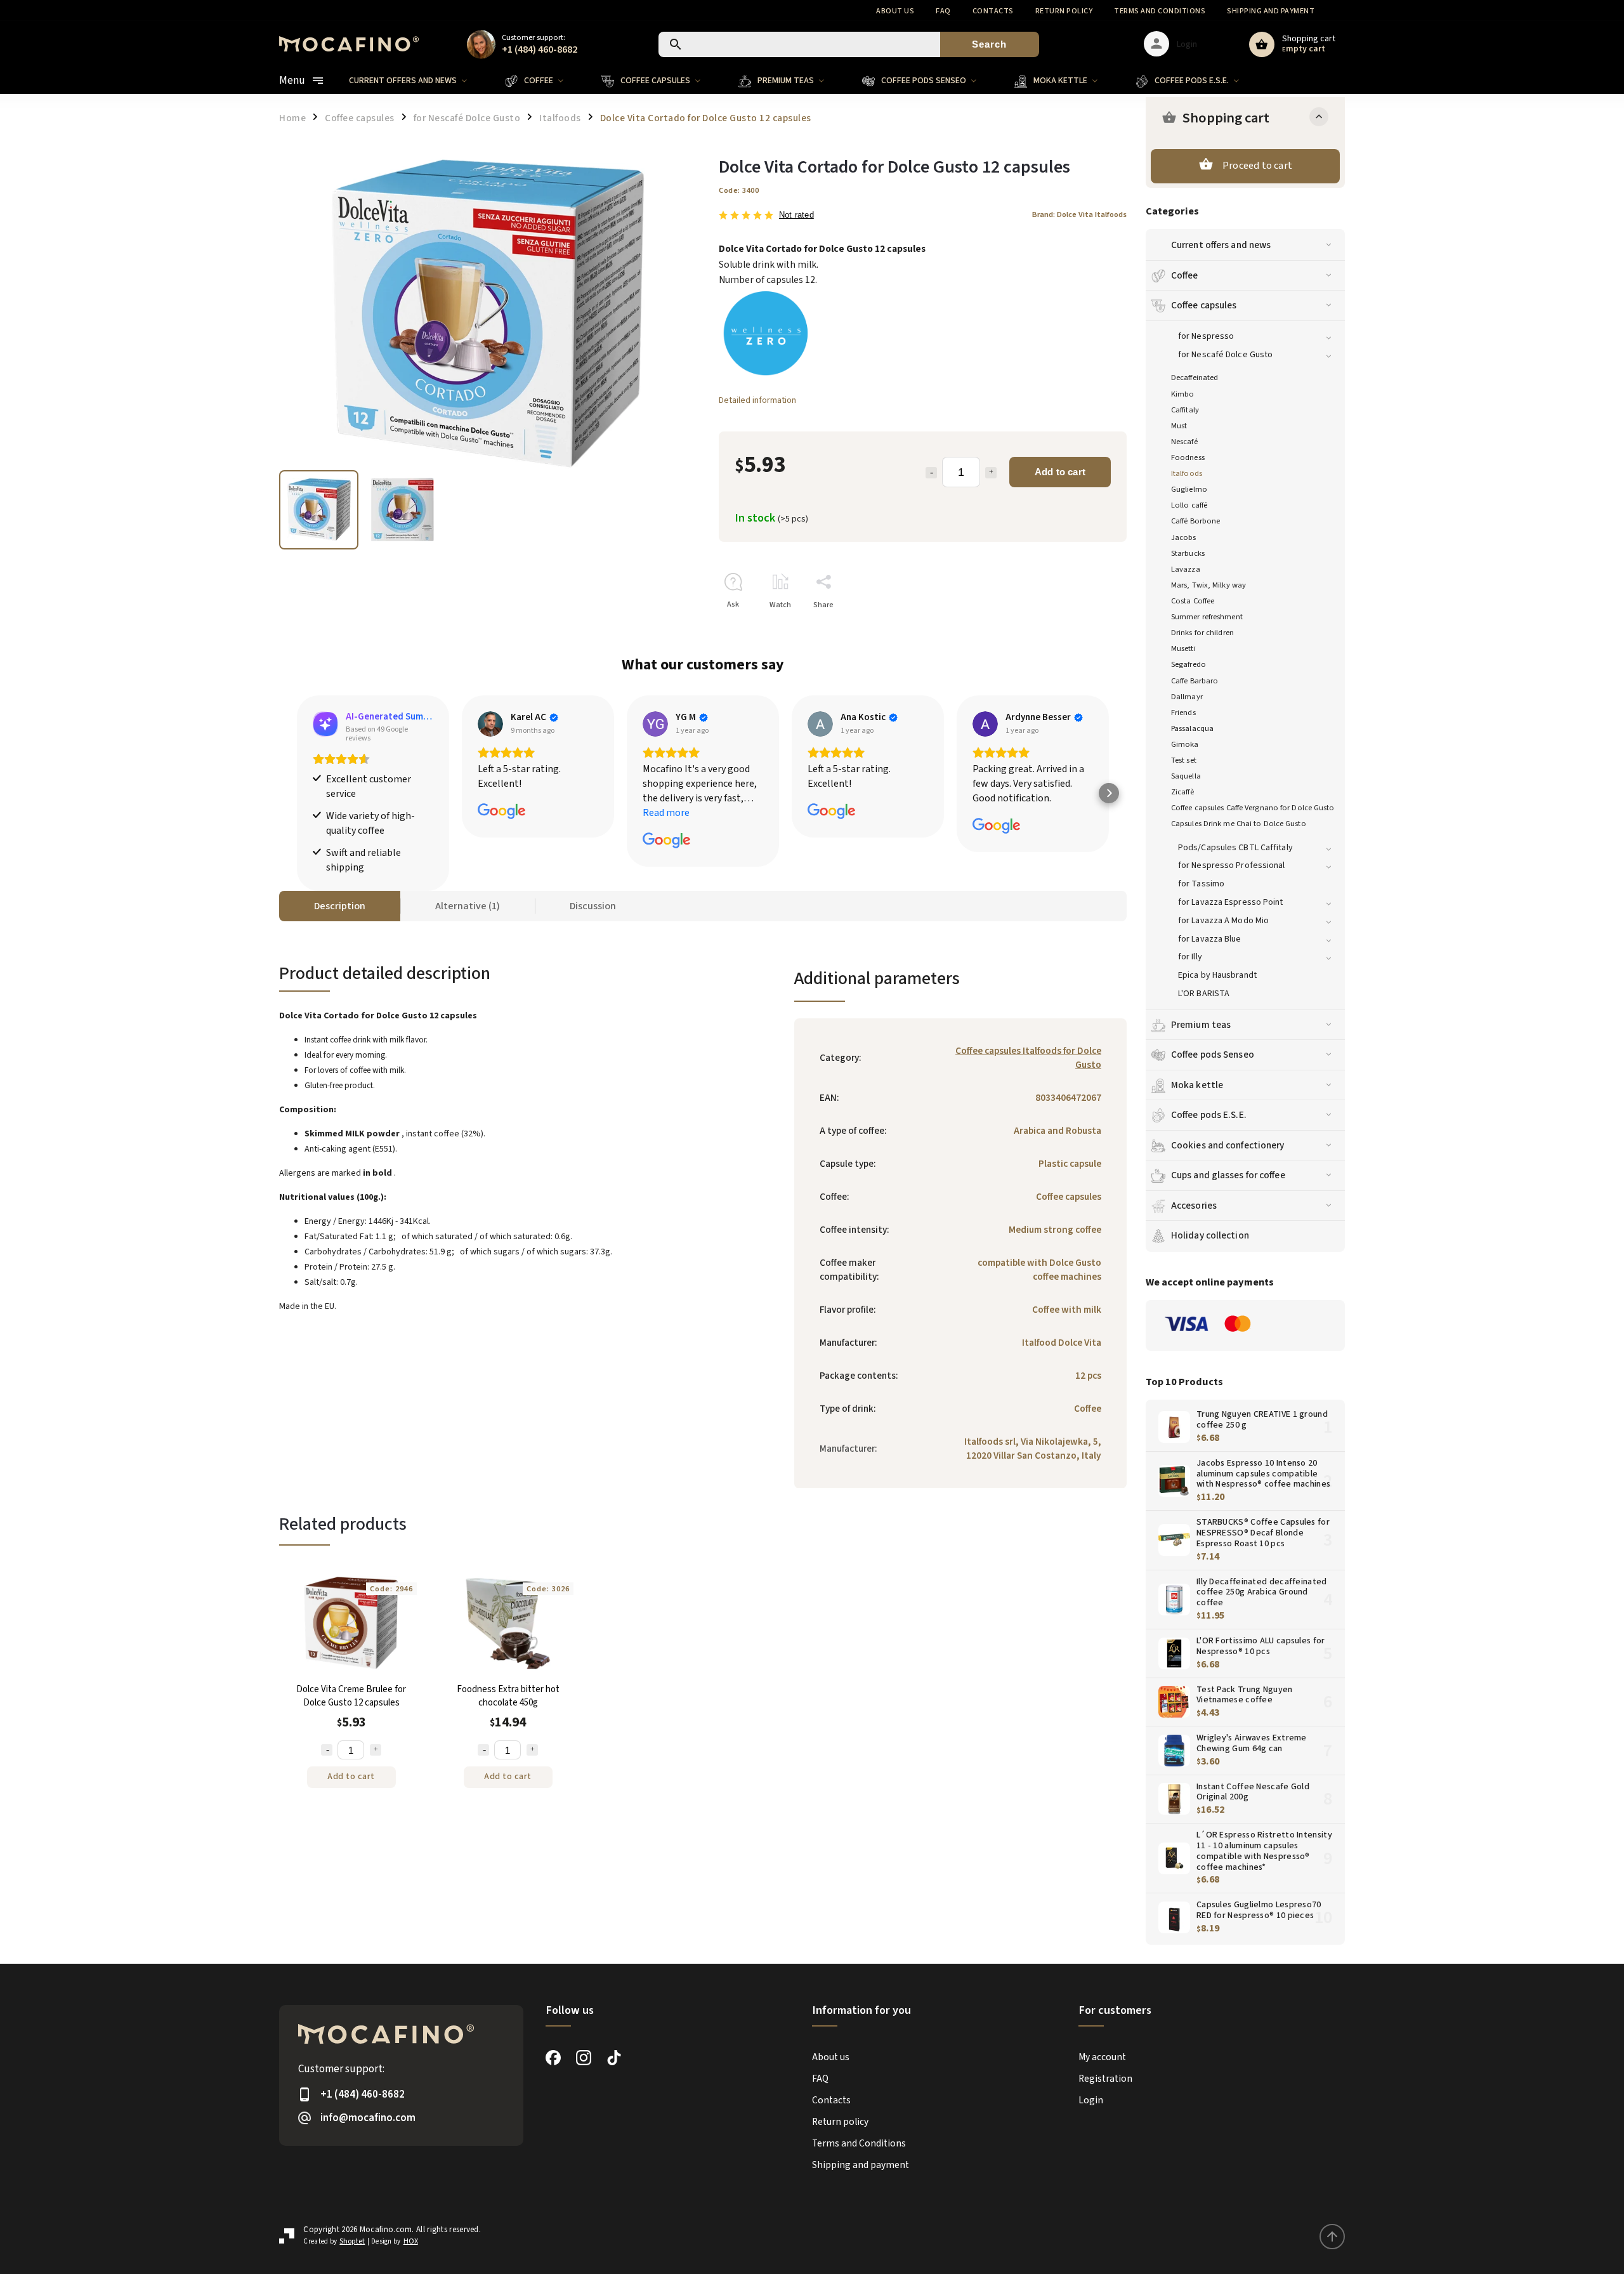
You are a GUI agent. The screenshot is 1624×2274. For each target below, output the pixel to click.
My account (1102, 2057)
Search (989, 44)
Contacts (993, 11)
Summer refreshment (1207, 617)
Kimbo (1183, 394)
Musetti (1183, 648)
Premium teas (1201, 1025)
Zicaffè (1182, 792)
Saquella (1186, 776)
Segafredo (1189, 664)
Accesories (1194, 1206)
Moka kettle (1197, 1085)
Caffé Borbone (1195, 521)
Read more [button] (666, 813)
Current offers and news (1221, 245)
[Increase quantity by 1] (991, 473)
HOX (411, 2241)
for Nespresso (1206, 336)
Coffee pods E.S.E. (1209, 1115)
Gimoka (1185, 744)
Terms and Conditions (1160, 11)
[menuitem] (417, 81)
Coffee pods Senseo (1213, 1055)
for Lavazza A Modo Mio (1223, 921)
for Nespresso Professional (1232, 865)
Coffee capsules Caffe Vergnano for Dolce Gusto (1253, 808)
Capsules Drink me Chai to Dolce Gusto (1239, 824)
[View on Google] (490, 724)
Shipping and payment (1271, 11)
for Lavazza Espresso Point (1231, 902)
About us (895, 11)
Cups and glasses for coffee (1228, 1175)
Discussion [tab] (593, 906)
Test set (1184, 760)
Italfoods (1187, 473)
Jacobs (1184, 537)
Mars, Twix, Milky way (1208, 585)
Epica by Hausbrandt (1217, 975)
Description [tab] (340, 906)
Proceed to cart (1257, 166)
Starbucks (1188, 553)
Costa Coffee (1193, 601)
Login (1091, 2100)
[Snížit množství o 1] (327, 1750)
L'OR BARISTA (1204, 994)
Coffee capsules (1204, 305)
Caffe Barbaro (1195, 681)
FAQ (943, 11)
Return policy (1064, 11)
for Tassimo (1201, 884)
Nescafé (1184, 442)
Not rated (796, 215)
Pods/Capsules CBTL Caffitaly (1235, 848)
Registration (1105, 2079)
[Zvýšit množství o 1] (376, 1750)
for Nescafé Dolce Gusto (1225, 355)
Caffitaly (1185, 410)
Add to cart (1060, 472)
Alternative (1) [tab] (468, 906)
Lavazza (1186, 569)
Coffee (1185, 275)
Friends (1183, 713)
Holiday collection (1210, 1235)
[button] (297, 793)
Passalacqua (1192, 728)
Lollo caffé (1189, 505)
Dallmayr (1187, 697)
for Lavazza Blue (1210, 939)
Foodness (1188, 457)
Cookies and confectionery (1228, 1145)
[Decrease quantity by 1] (931, 473)
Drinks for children (1202, 633)
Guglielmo (1189, 489)
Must (1179, 426)
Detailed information (757, 400)
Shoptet (352, 2241)
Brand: (1079, 214)
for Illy (1190, 957)
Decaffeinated (1195, 378)
